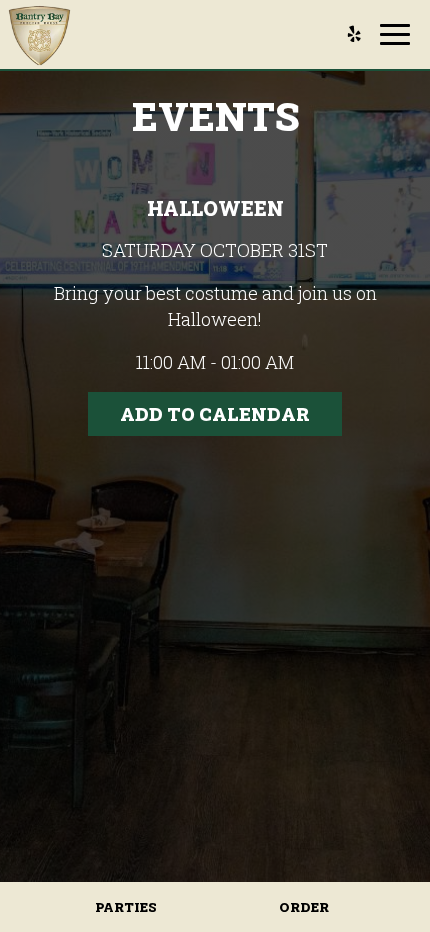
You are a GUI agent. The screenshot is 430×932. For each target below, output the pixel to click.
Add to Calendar (215, 414)
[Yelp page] (354, 34)
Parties (126, 907)
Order (304, 907)
